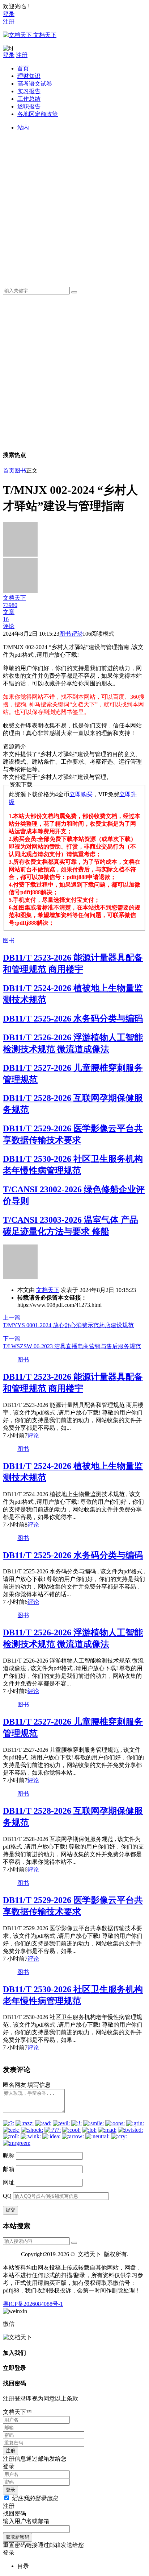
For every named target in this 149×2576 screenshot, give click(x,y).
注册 (9, 22)
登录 (9, 14)
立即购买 (81, 794)
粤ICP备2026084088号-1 (33, 2304)
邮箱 (9, 2169)
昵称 (9, 2156)
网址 (9, 2182)
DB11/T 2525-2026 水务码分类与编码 (73, 1019)
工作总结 (29, 99)
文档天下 (48, 1290)
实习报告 (29, 91)
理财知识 (29, 76)
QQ (7, 2196)
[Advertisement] (74, 206)
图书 (20, 470)
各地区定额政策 (38, 114)
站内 (23, 127)
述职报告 (29, 106)
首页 (23, 68)
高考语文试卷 (35, 84)
